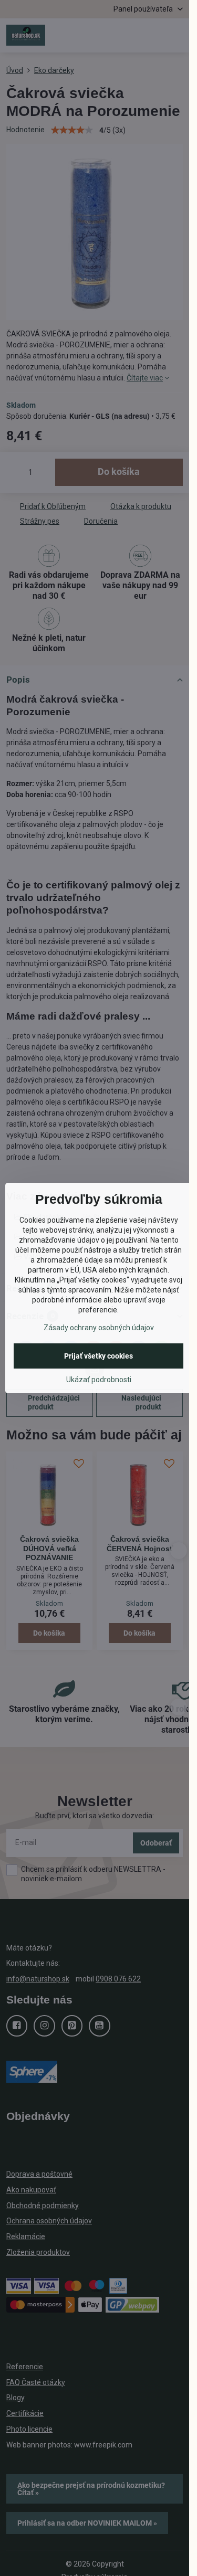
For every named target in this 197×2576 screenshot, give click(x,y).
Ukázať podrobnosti (99, 1380)
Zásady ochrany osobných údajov (99, 1328)
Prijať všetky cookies (98, 1356)
